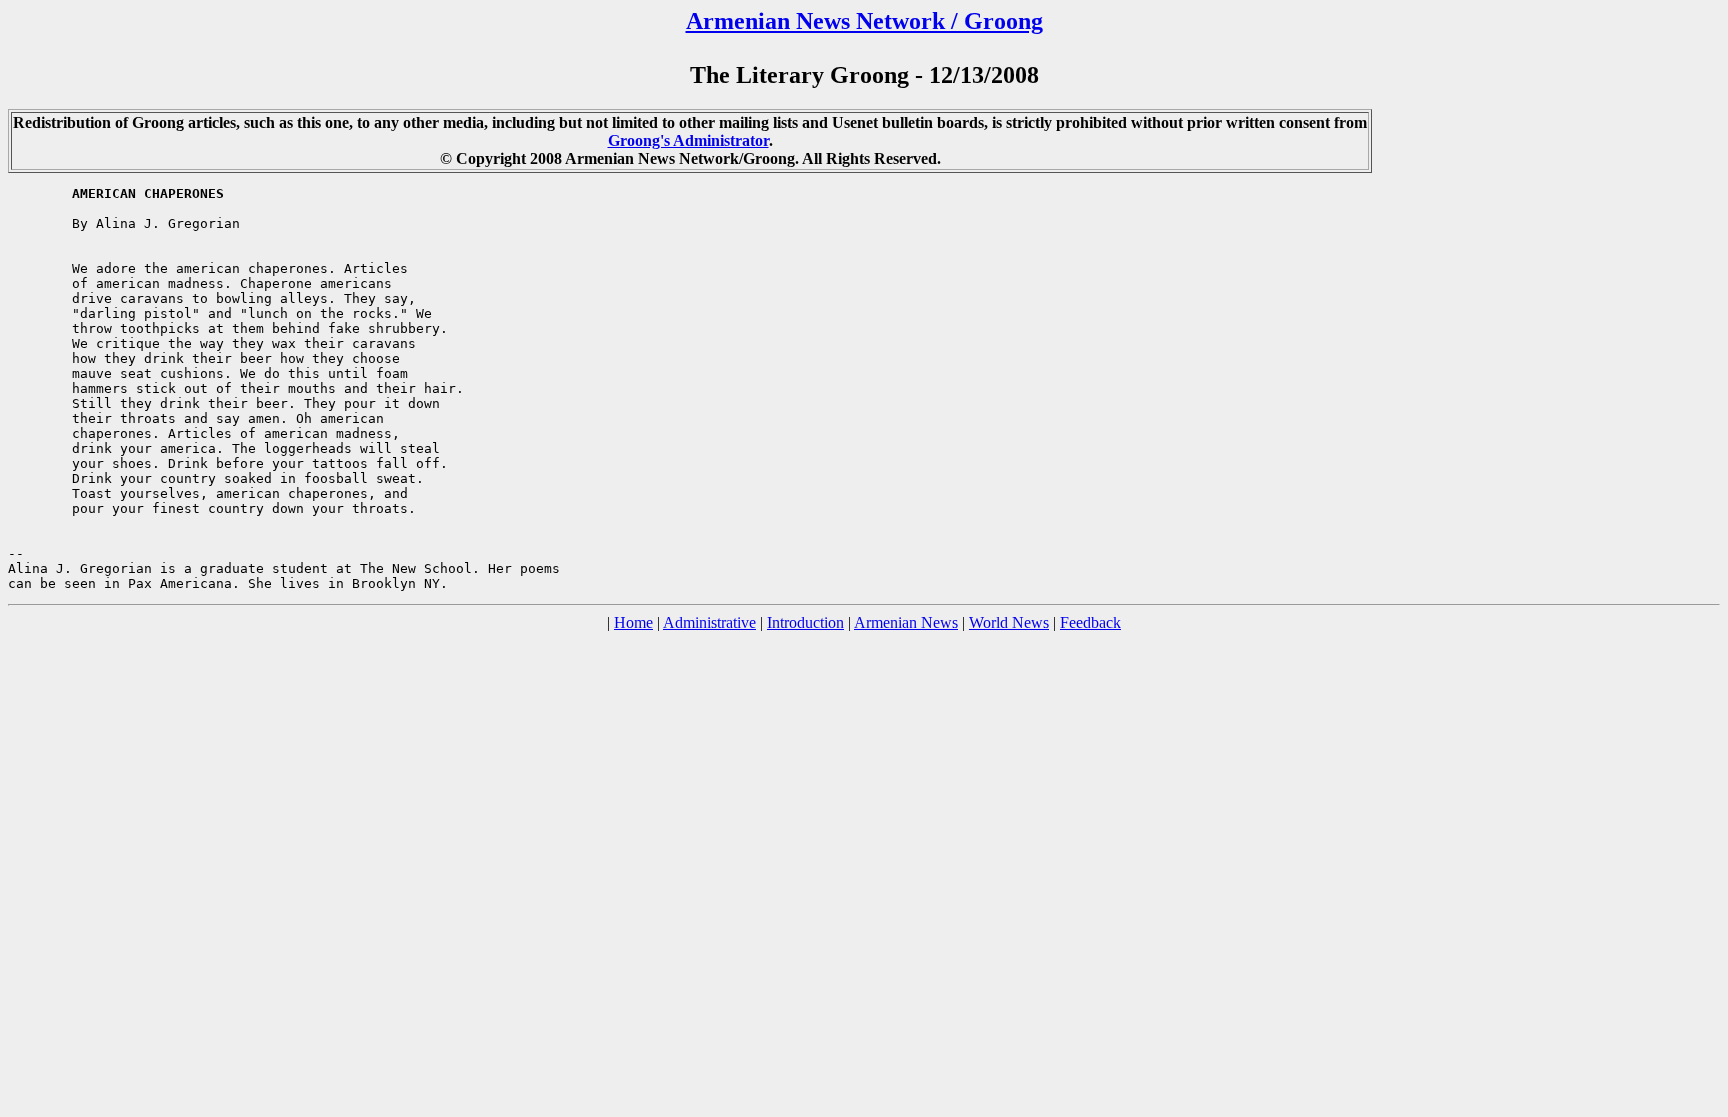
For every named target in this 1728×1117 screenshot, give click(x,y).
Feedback (1090, 622)
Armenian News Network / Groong (864, 21)
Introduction (805, 622)
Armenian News (906, 622)
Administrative (709, 622)
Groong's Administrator (688, 140)
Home (633, 622)
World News (1009, 622)
